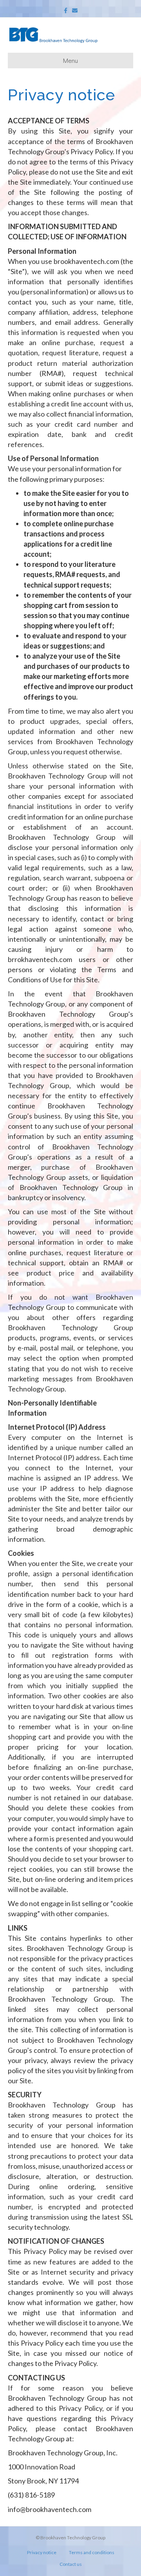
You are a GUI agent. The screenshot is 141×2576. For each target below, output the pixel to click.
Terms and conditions (92, 2552)
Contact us (71, 2564)
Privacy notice (42, 2552)
